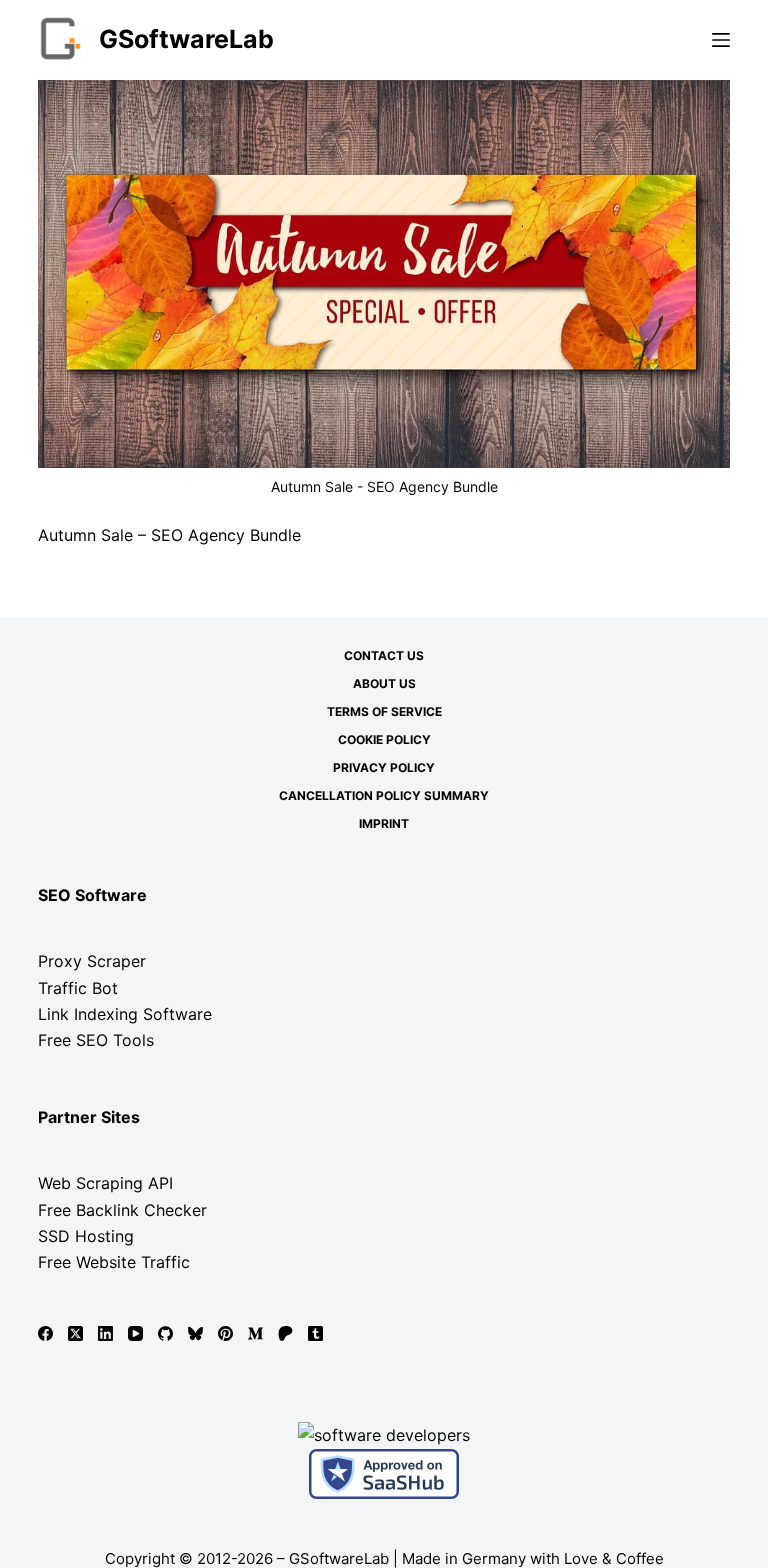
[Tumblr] (315, 1333)
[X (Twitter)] (75, 1333)
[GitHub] (165, 1333)
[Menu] (721, 40)
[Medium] (255, 1333)
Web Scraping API (105, 1183)
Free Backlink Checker (122, 1210)
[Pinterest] (225, 1333)
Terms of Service (384, 711)
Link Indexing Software (125, 1014)
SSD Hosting (86, 1236)
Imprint (384, 823)
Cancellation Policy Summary (384, 795)
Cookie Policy (384, 739)
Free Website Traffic (114, 1262)
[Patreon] (285, 1333)
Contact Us (384, 655)
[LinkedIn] (105, 1333)
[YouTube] (135, 1333)
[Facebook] (45, 1333)
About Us (384, 683)
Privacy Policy (384, 767)
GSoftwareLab (186, 39)
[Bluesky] (195, 1333)
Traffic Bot (78, 988)
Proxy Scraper (92, 961)
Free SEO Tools (96, 1040)
